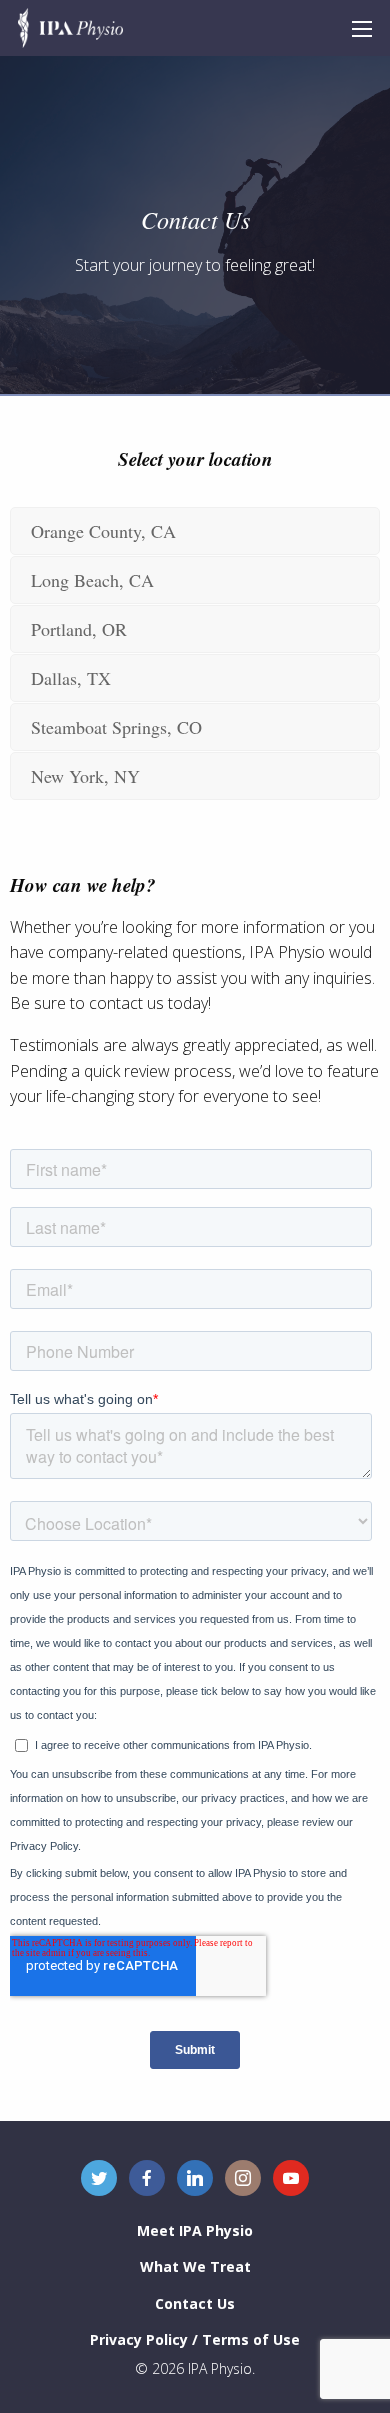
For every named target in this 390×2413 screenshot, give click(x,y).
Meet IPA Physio (195, 2230)
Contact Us (195, 2303)
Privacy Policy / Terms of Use (195, 2339)
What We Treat (195, 2266)
